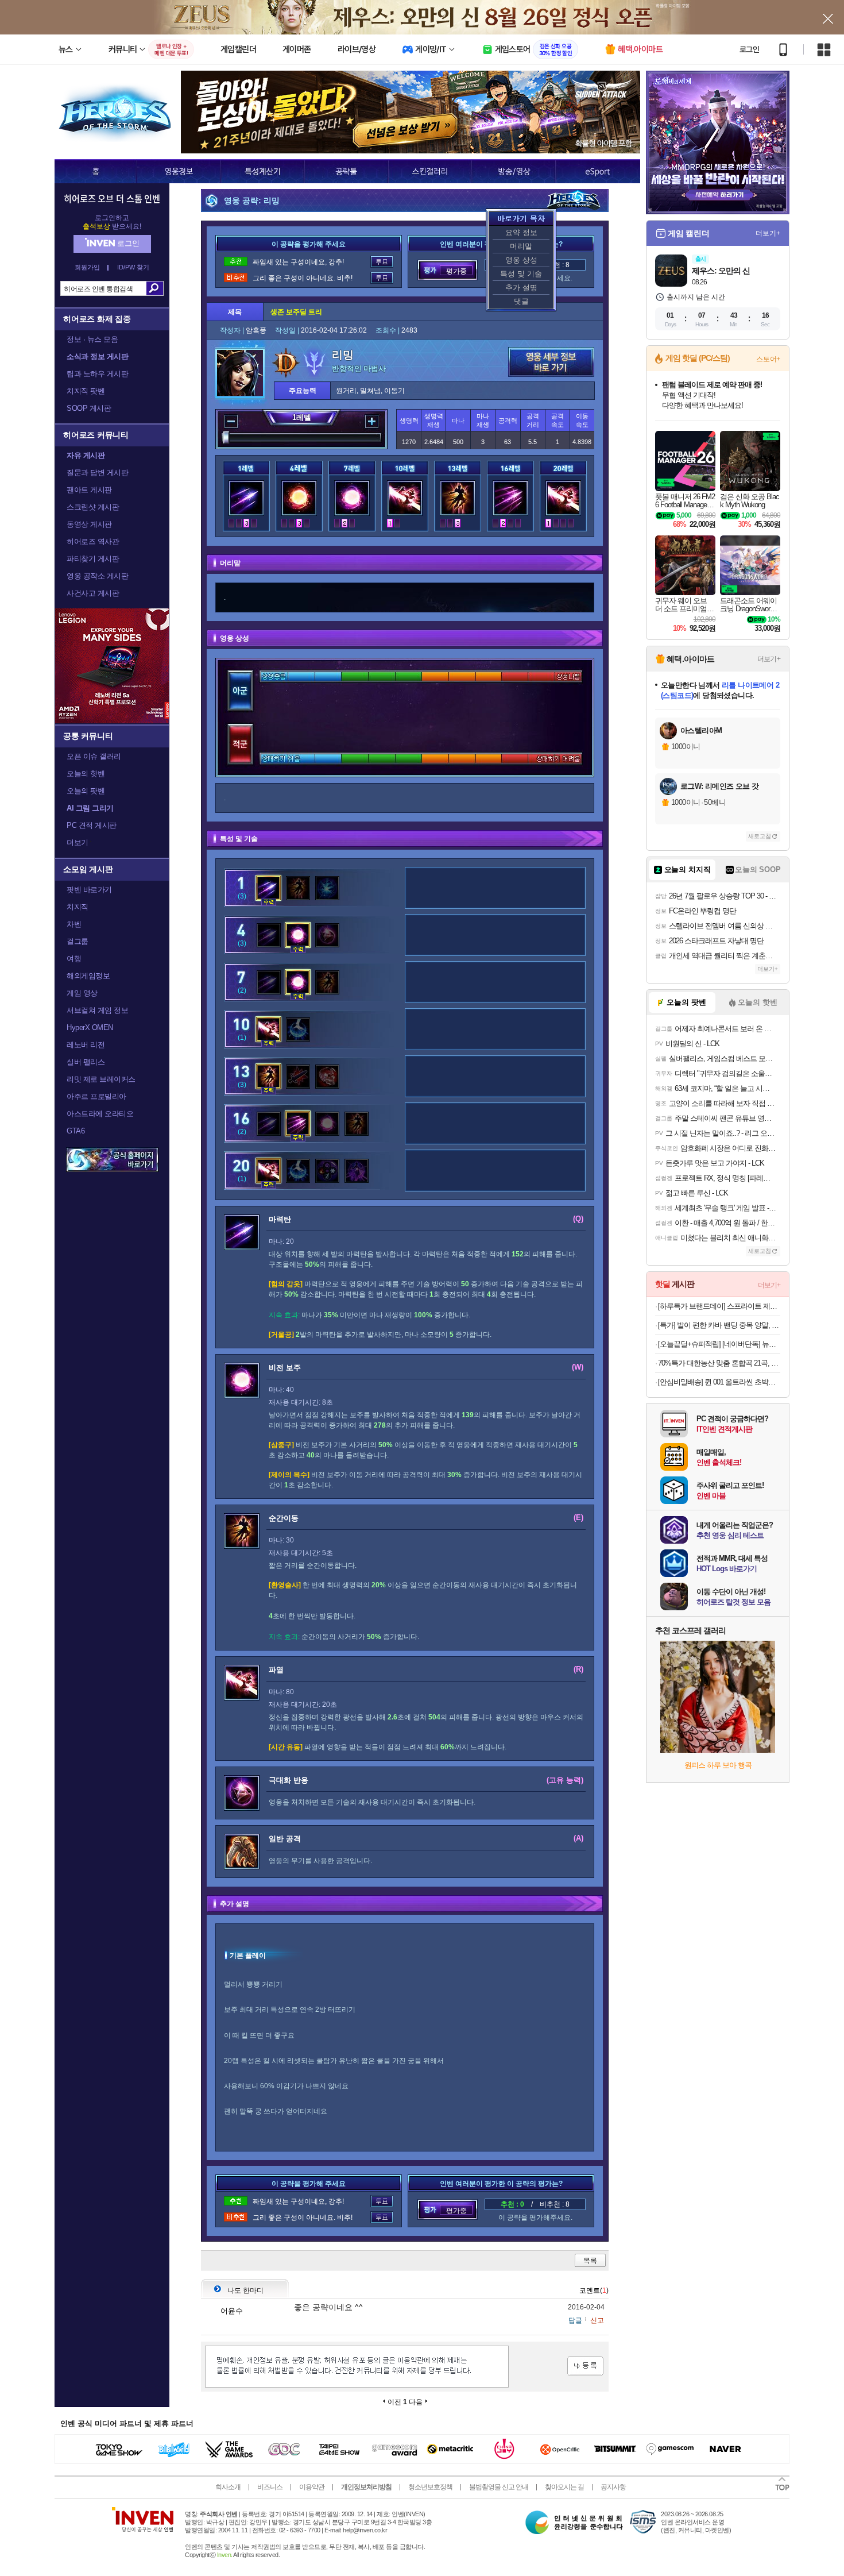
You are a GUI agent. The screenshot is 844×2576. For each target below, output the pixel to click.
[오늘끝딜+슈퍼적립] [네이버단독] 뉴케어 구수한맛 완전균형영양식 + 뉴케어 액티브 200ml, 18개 (719, 1344)
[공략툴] (346, 171)
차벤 (74, 924)
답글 (575, 2320)
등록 (585, 2366)
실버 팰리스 (86, 1062)
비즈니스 (270, 2487)
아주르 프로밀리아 (96, 1096)
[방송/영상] (513, 171)
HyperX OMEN (90, 1027)
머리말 (521, 246)
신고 (597, 2320)
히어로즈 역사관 (93, 541)
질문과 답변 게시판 (97, 473)
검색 (155, 288)
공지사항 (613, 2487)
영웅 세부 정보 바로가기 (551, 362)
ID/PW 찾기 (133, 267)
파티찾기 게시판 (93, 559)
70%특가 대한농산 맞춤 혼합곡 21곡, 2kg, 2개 (719, 1363)
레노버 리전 (86, 1045)
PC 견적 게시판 (92, 825)
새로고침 (760, 836)
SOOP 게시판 (89, 408)
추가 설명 (521, 288)
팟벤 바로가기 (89, 890)
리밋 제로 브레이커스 (101, 1079)
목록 (590, 2261)
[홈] (96, 171)
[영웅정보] (179, 171)
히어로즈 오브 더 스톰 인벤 (112, 198)
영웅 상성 (521, 260)
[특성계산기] (262, 171)
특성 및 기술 (521, 274)
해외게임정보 (88, 976)
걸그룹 (78, 941)
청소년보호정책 (430, 2487)
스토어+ (768, 359)
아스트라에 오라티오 (100, 1114)
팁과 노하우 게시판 (97, 374)
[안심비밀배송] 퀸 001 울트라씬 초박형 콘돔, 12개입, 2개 (719, 1382)
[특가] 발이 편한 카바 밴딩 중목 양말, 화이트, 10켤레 (719, 1325)
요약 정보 (521, 232)
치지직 (78, 907)
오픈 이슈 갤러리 (94, 756)
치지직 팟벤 (86, 391)
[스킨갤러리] (430, 171)
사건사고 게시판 (93, 593)
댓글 (521, 301)
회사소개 (228, 2487)
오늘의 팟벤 (86, 791)
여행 (74, 959)
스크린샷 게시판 (93, 507)
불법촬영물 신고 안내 (499, 2487)
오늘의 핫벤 (86, 774)
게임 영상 (82, 993)
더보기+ (768, 233)
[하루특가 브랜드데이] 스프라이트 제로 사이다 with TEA (719, 1306)
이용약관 (312, 2487)
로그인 (749, 49)
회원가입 (87, 267)
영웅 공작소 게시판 (97, 576)
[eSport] (598, 171)
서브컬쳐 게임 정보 (97, 1010)
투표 (382, 262)
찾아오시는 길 (564, 2487)
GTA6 (76, 1131)
